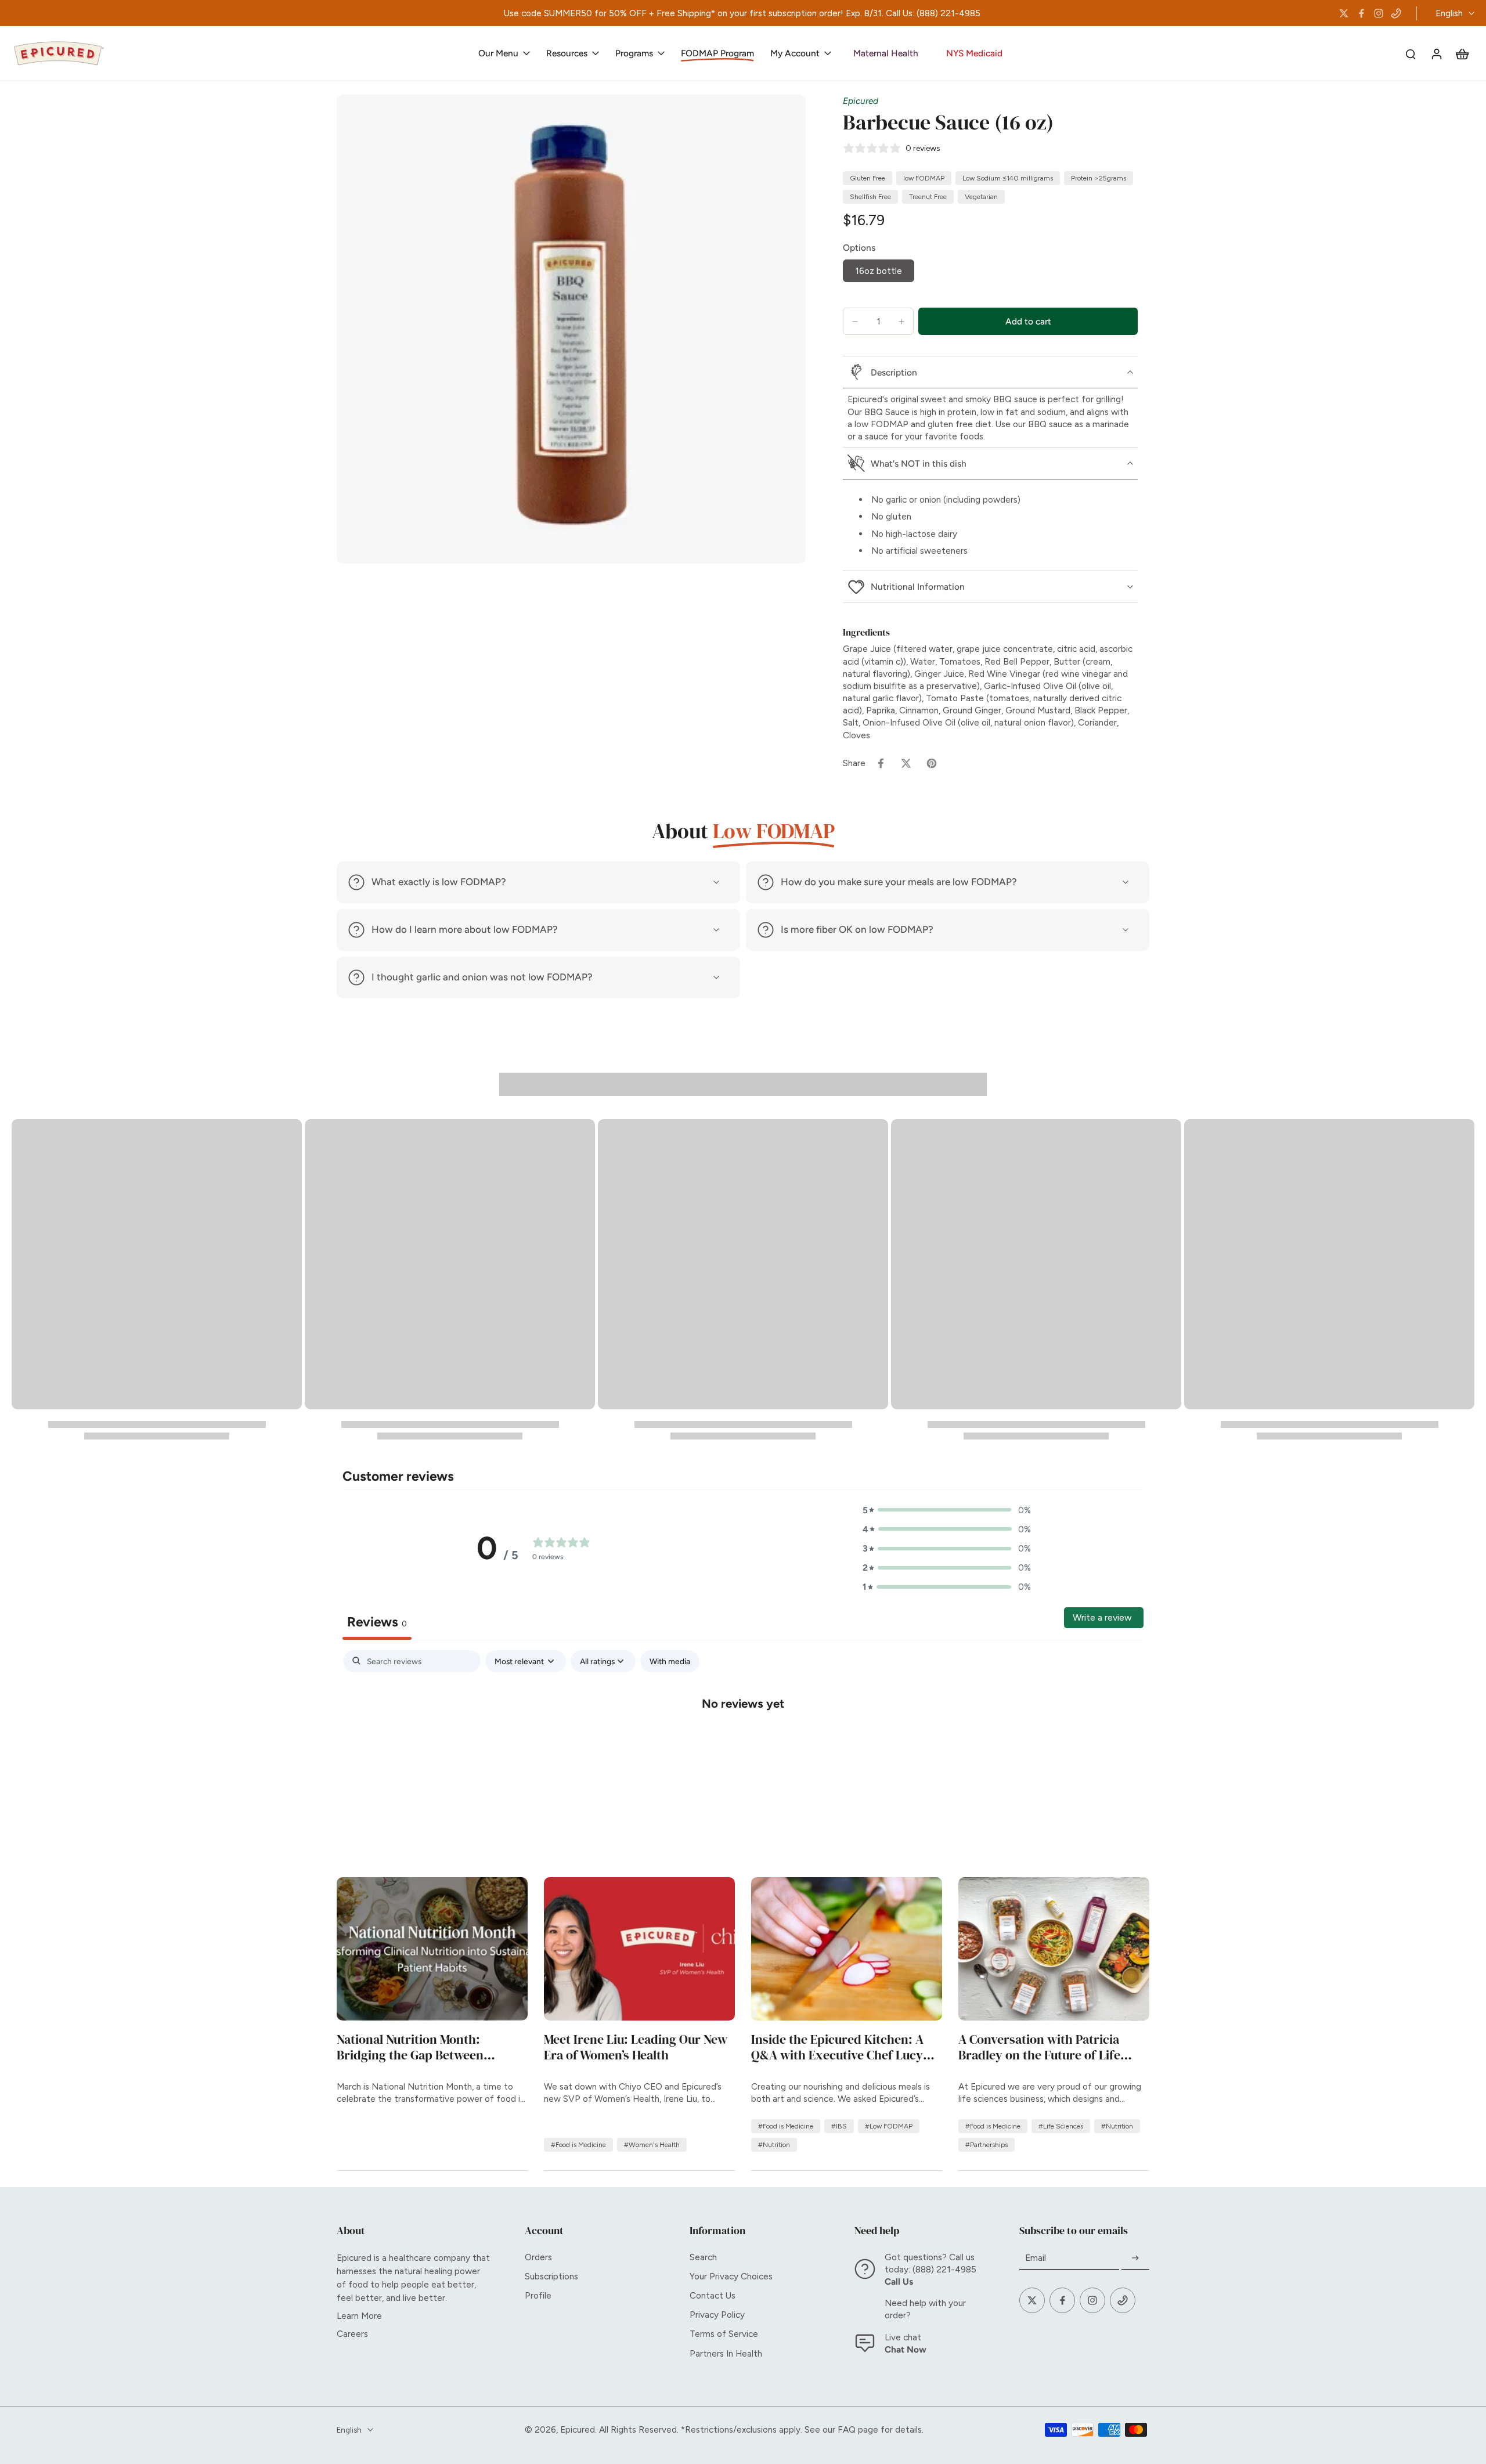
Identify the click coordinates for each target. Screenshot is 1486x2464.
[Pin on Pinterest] (932, 763)
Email (1036, 2258)
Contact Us (713, 2295)
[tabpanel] (743, 1741)
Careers (352, 2334)
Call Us (899, 2281)
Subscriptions (551, 2276)
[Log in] (1436, 53)
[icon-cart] (1462, 53)
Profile (538, 2295)
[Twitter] (1344, 13)
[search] (1411, 53)
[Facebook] (1361, 13)
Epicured (861, 101)
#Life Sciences (1061, 2126)
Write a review (1102, 1617)
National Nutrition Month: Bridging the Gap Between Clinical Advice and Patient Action (432, 2048)
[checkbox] (670, 1662)
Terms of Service (724, 2334)
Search (703, 2257)
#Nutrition (774, 2145)
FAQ (847, 2429)
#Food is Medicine (578, 2145)
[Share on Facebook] (881, 763)
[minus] (855, 322)
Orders (538, 2257)
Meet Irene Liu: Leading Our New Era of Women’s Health (636, 2048)
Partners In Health (726, 2353)
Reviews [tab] (377, 1622)
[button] (1028, 321)
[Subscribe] (1135, 2258)
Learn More (359, 2316)
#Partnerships (987, 2145)
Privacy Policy (717, 2315)
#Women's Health (652, 2145)
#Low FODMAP (889, 2126)
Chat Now (906, 2349)
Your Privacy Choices (731, 2276)
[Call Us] (1396, 13)
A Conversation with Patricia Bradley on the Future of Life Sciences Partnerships (1039, 2048)
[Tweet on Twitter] (906, 763)
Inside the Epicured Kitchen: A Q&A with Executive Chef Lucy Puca (837, 2048)
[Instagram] (1379, 13)
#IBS (839, 2126)
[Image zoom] (571, 329)
